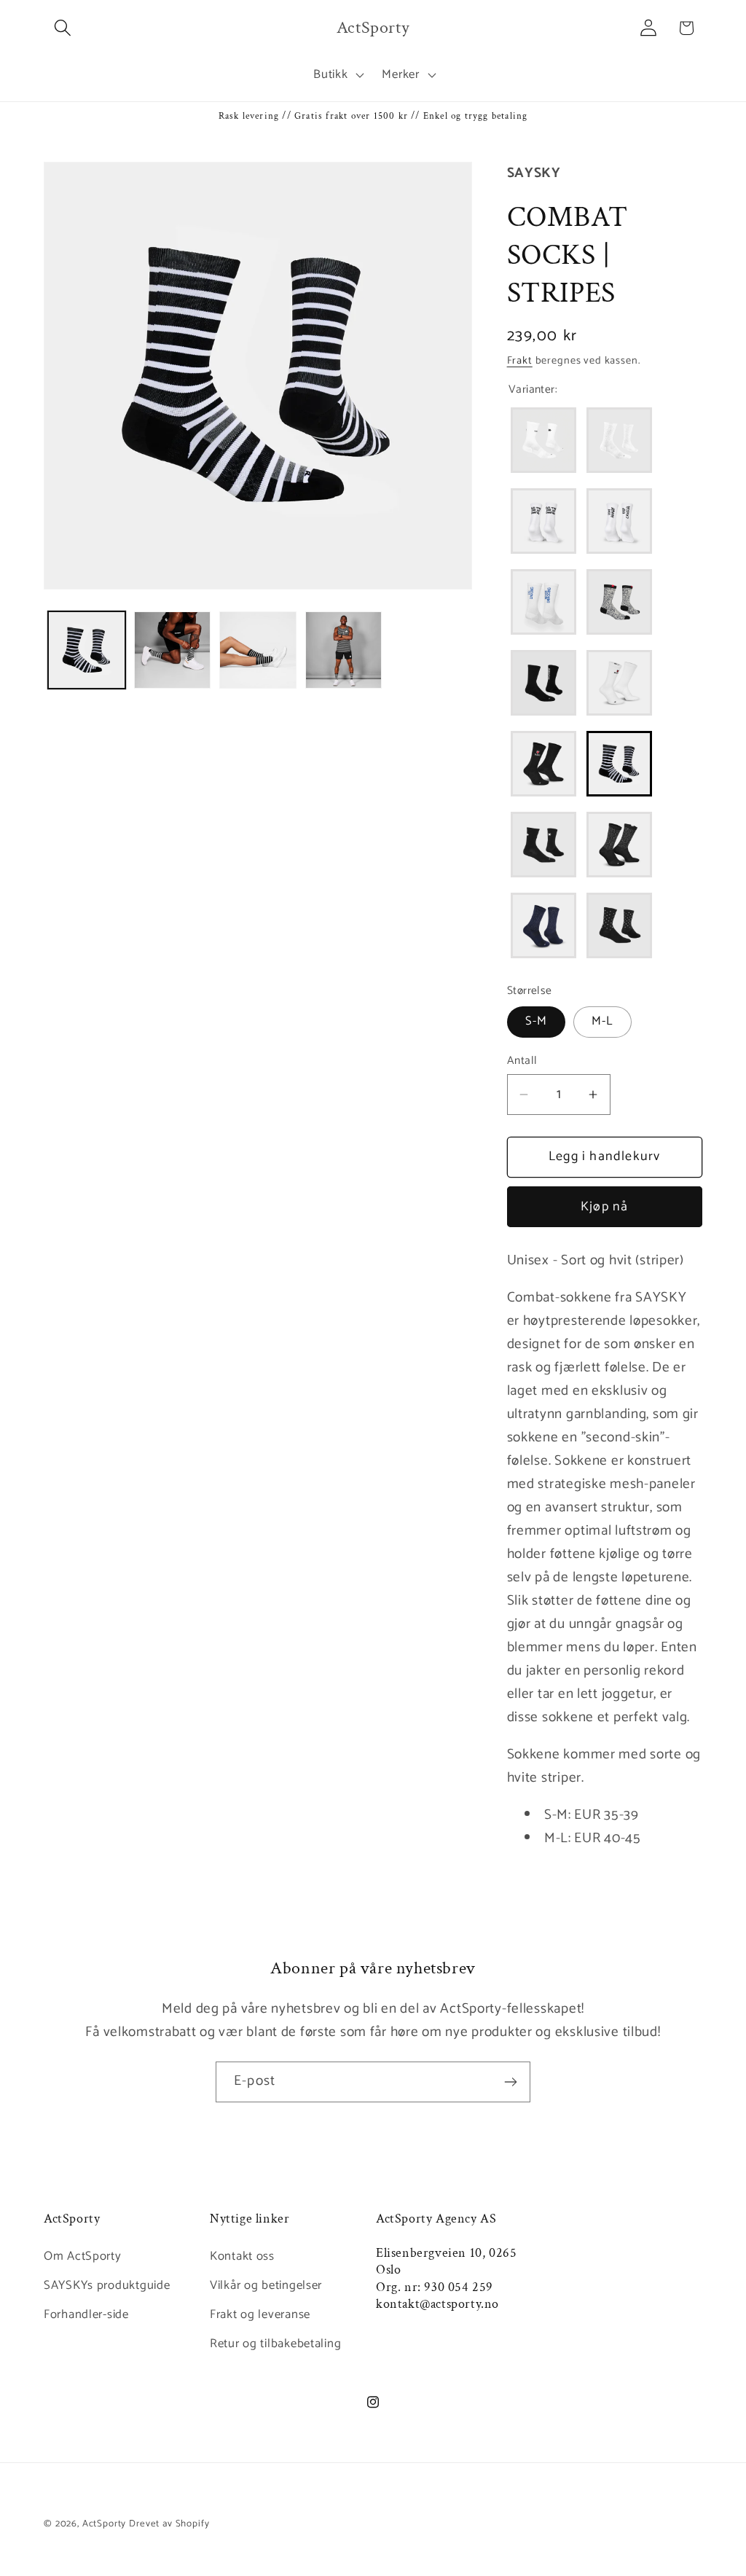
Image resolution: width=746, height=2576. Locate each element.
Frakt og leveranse (260, 2315)
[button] (63, 28)
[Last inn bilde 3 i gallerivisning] (258, 650)
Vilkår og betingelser (266, 2286)
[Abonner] (510, 2082)
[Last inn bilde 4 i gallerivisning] (344, 650)
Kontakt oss (242, 2256)
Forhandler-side (86, 2315)
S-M (537, 1021)
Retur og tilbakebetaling (275, 2344)
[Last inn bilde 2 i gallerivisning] (173, 650)
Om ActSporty (83, 2256)
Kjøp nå (604, 1207)
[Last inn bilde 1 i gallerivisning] (87, 650)
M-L (602, 1021)
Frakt (520, 361)
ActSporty (106, 2524)
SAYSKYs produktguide (107, 2286)
